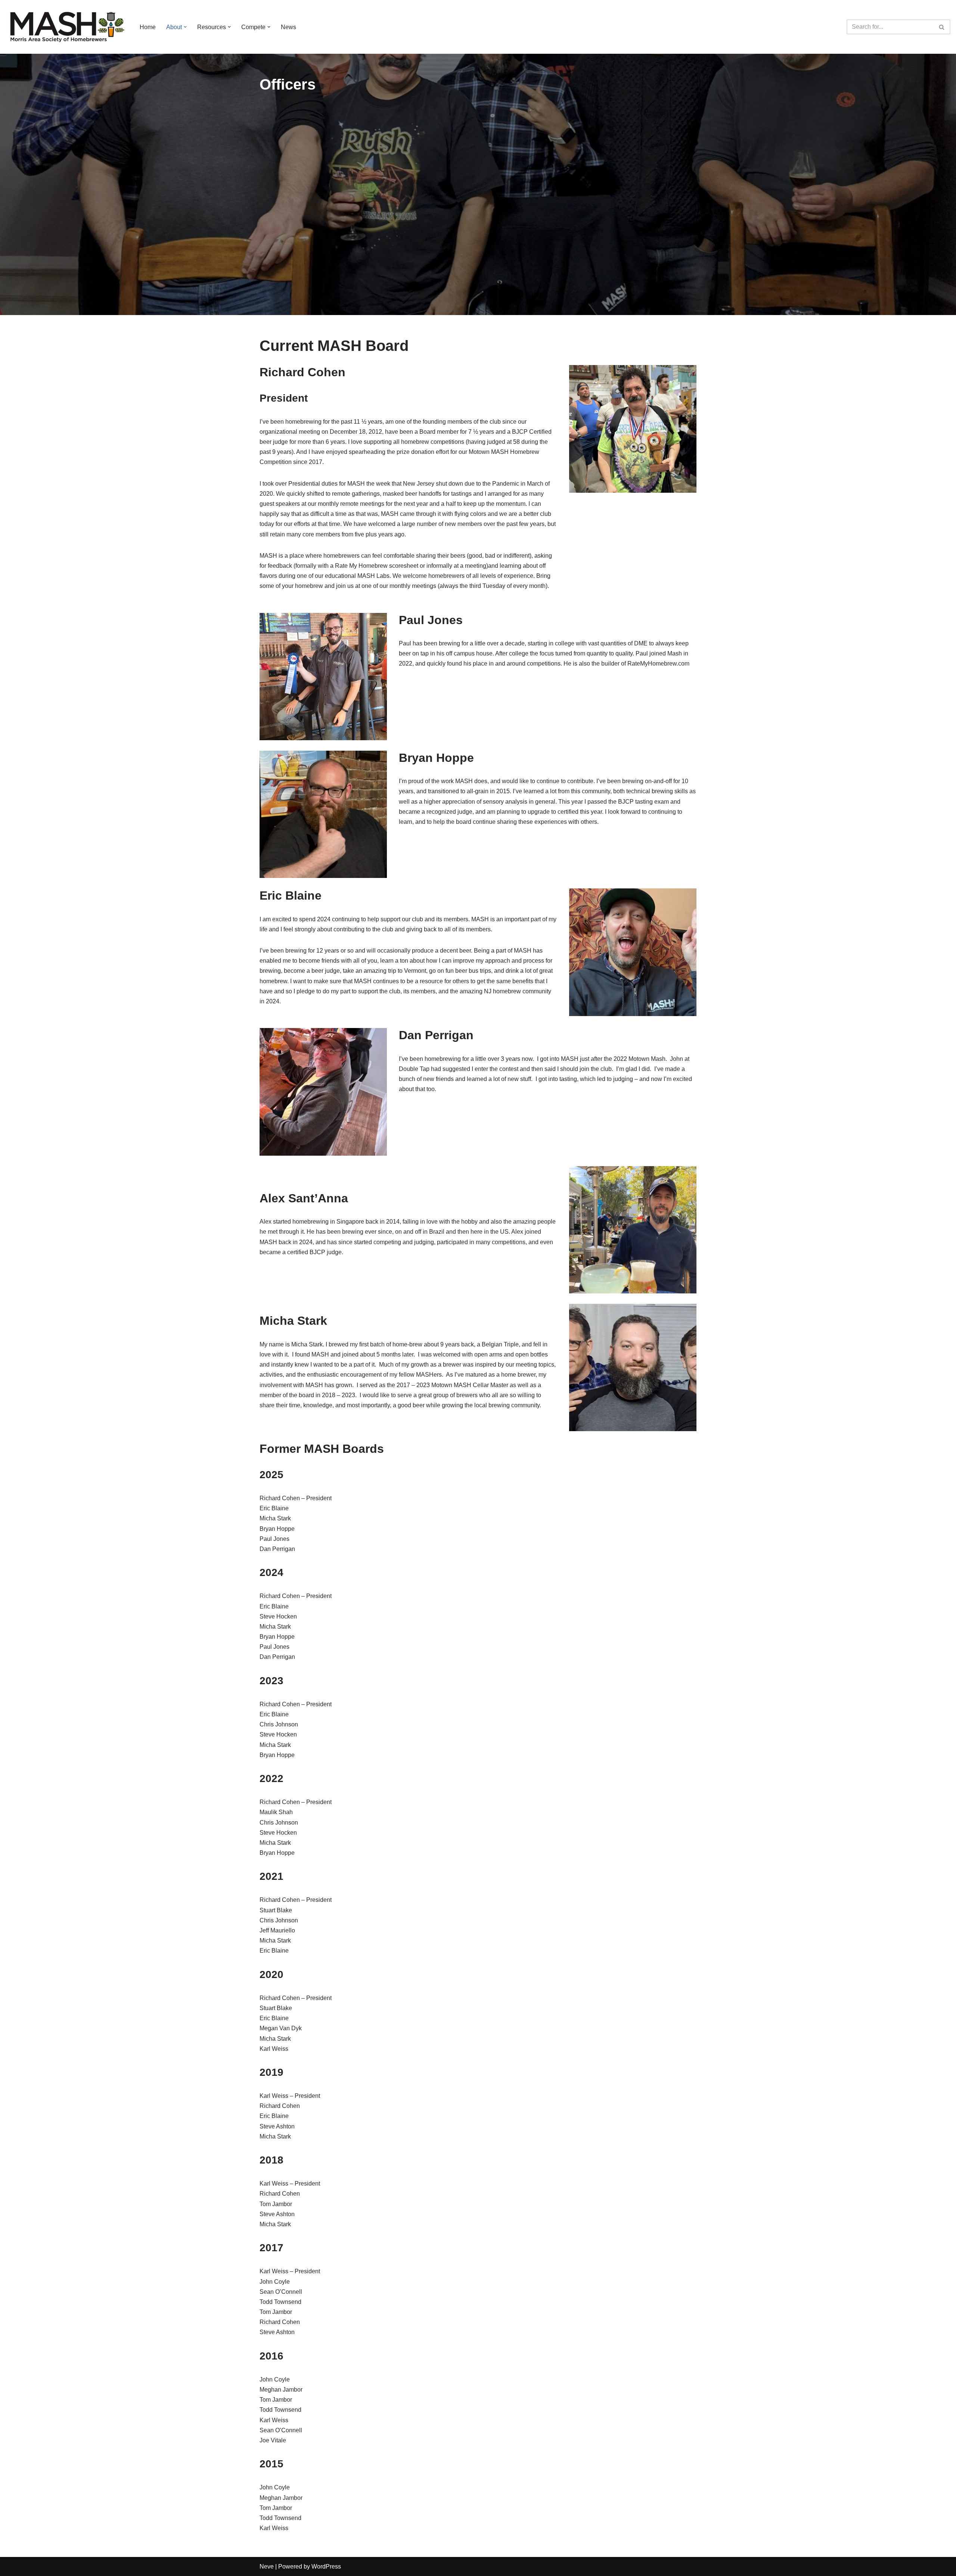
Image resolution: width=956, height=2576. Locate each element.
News (288, 27)
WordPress (326, 2566)
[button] (185, 27)
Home (148, 27)
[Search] (942, 27)
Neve (267, 2566)
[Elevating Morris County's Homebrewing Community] (66, 27)
